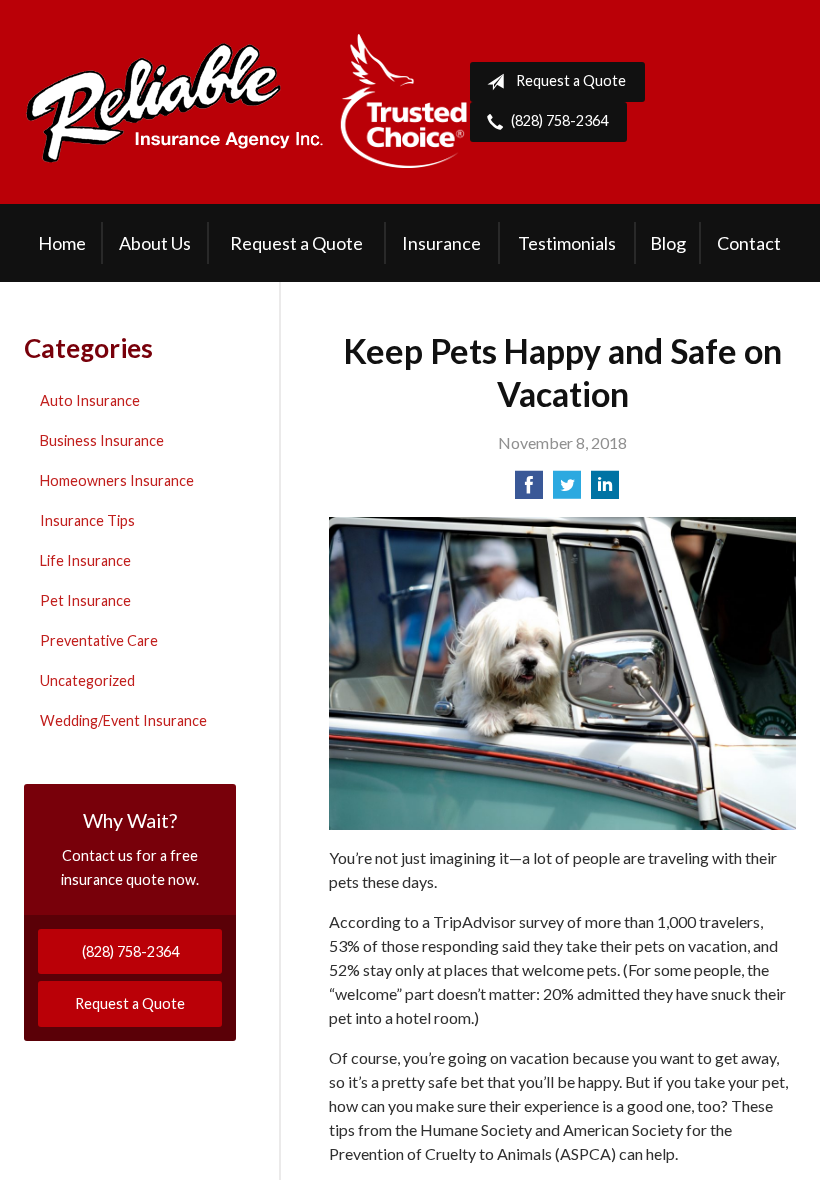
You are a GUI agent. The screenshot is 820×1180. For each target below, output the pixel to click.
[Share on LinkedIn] (605, 490)
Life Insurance (85, 560)
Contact (749, 243)
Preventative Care (99, 640)
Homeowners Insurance (117, 480)
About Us (155, 243)
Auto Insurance (90, 400)
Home (62, 243)
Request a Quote (571, 80)
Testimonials (567, 243)
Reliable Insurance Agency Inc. (247, 102)
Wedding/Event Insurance (123, 720)
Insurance (441, 243)
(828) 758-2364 (559, 120)
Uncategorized (87, 680)
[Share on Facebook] (529, 490)
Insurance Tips (87, 520)
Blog (668, 243)
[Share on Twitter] (567, 490)
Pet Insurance (85, 600)
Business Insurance (102, 440)
